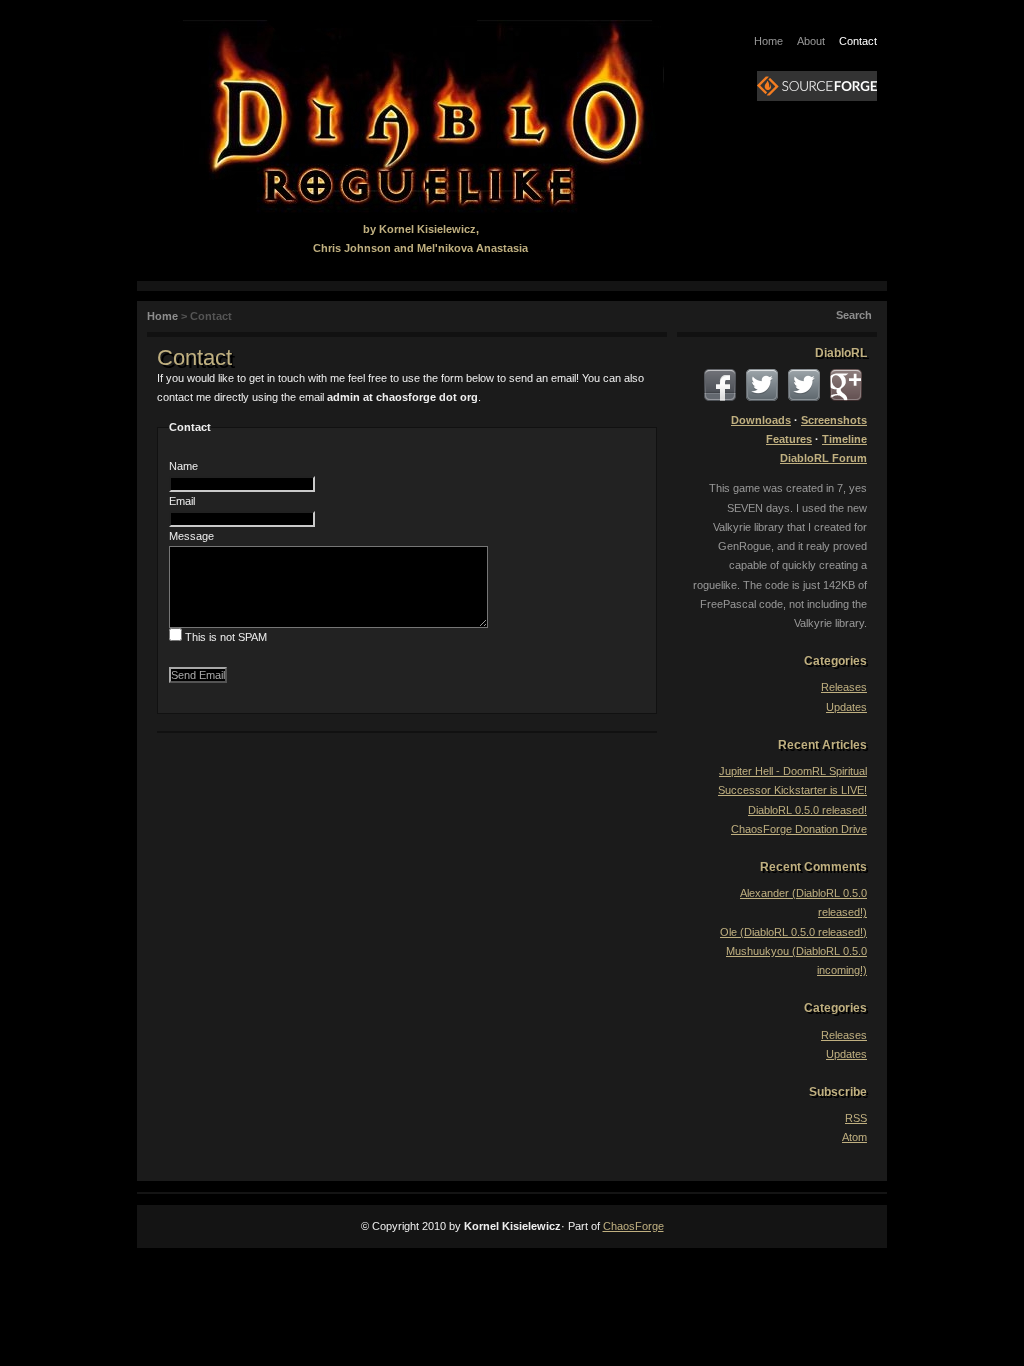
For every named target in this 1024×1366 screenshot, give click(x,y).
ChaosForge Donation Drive (799, 829)
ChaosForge (633, 1226)
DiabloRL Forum (823, 458)
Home (768, 41)
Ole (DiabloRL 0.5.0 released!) (793, 932)
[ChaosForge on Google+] (846, 385)
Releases (844, 687)
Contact (858, 41)
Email (182, 501)
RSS (856, 1118)
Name (183, 466)
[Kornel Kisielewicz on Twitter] (804, 385)
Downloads (761, 420)
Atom (854, 1137)
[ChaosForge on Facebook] (720, 385)
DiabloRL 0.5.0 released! (807, 810)
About (811, 41)
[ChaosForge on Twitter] (762, 385)
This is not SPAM (226, 637)
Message (191, 536)
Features (789, 439)
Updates (846, 707)
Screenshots (834, 420)
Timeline (844, 439)
